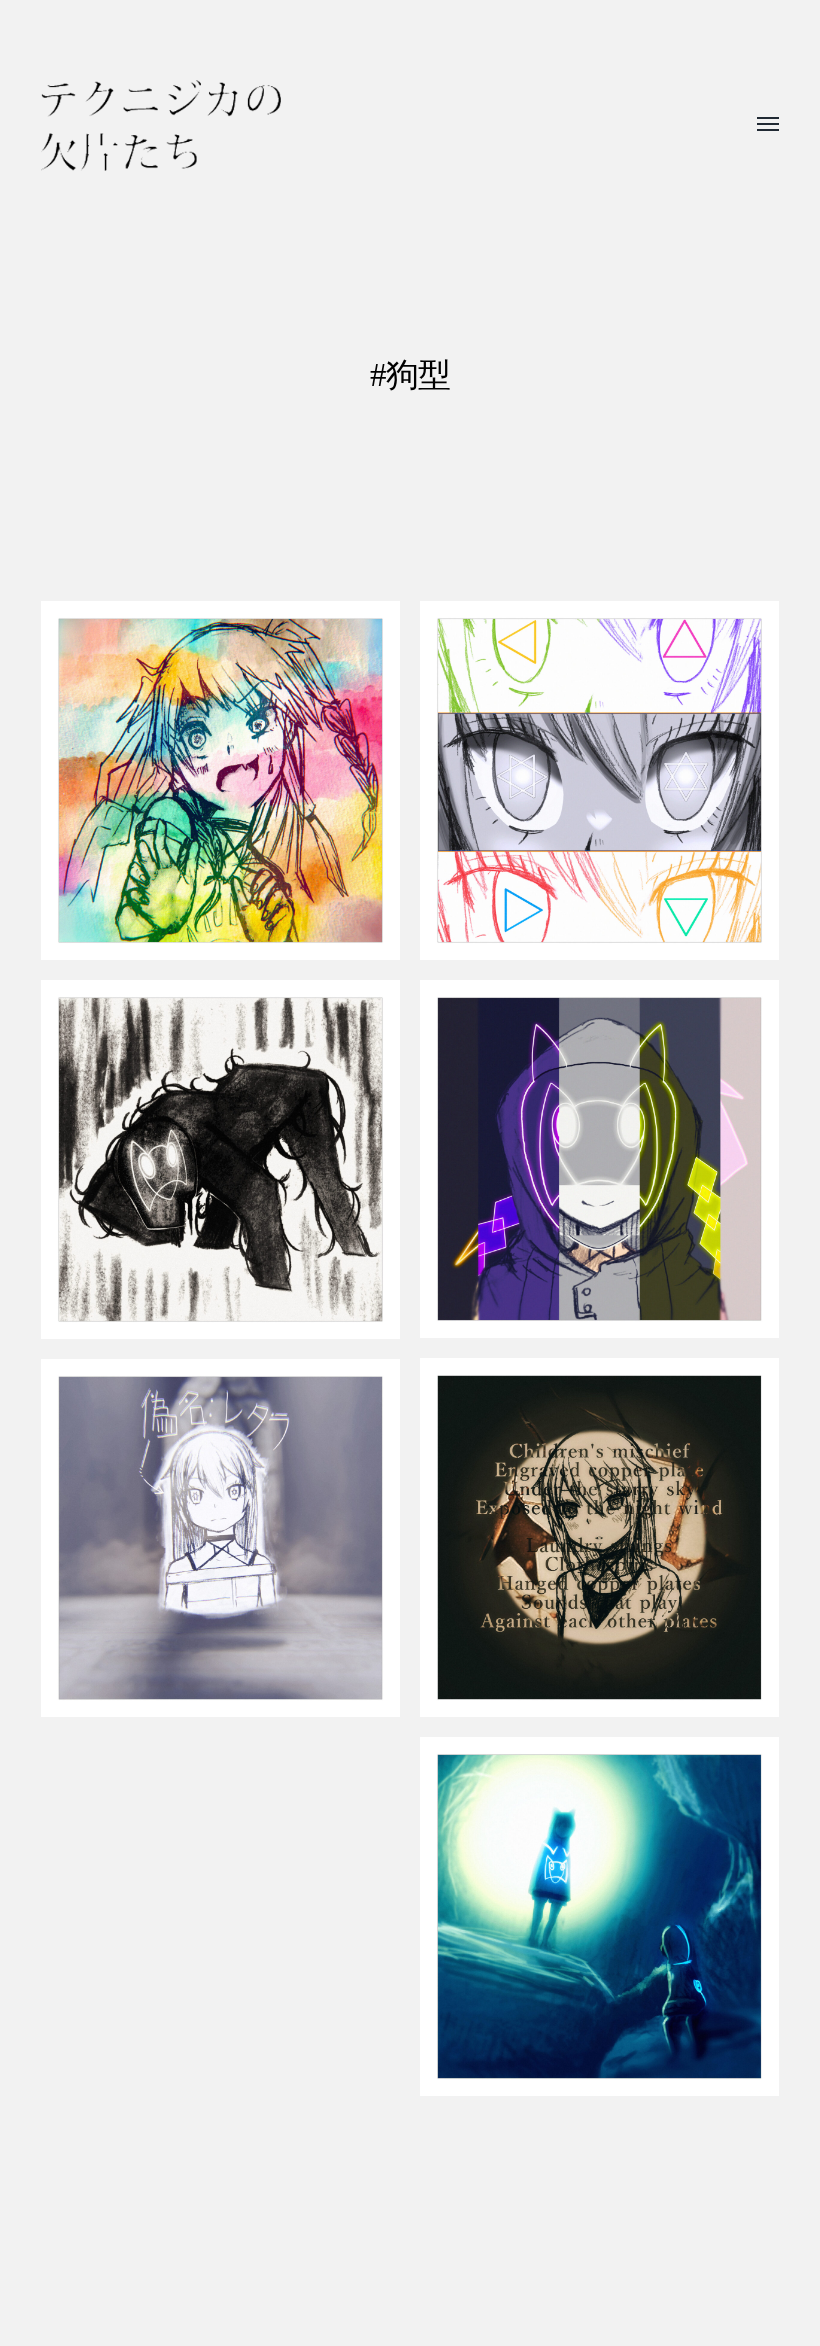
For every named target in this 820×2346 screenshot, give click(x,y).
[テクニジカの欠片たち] (161, 125)
